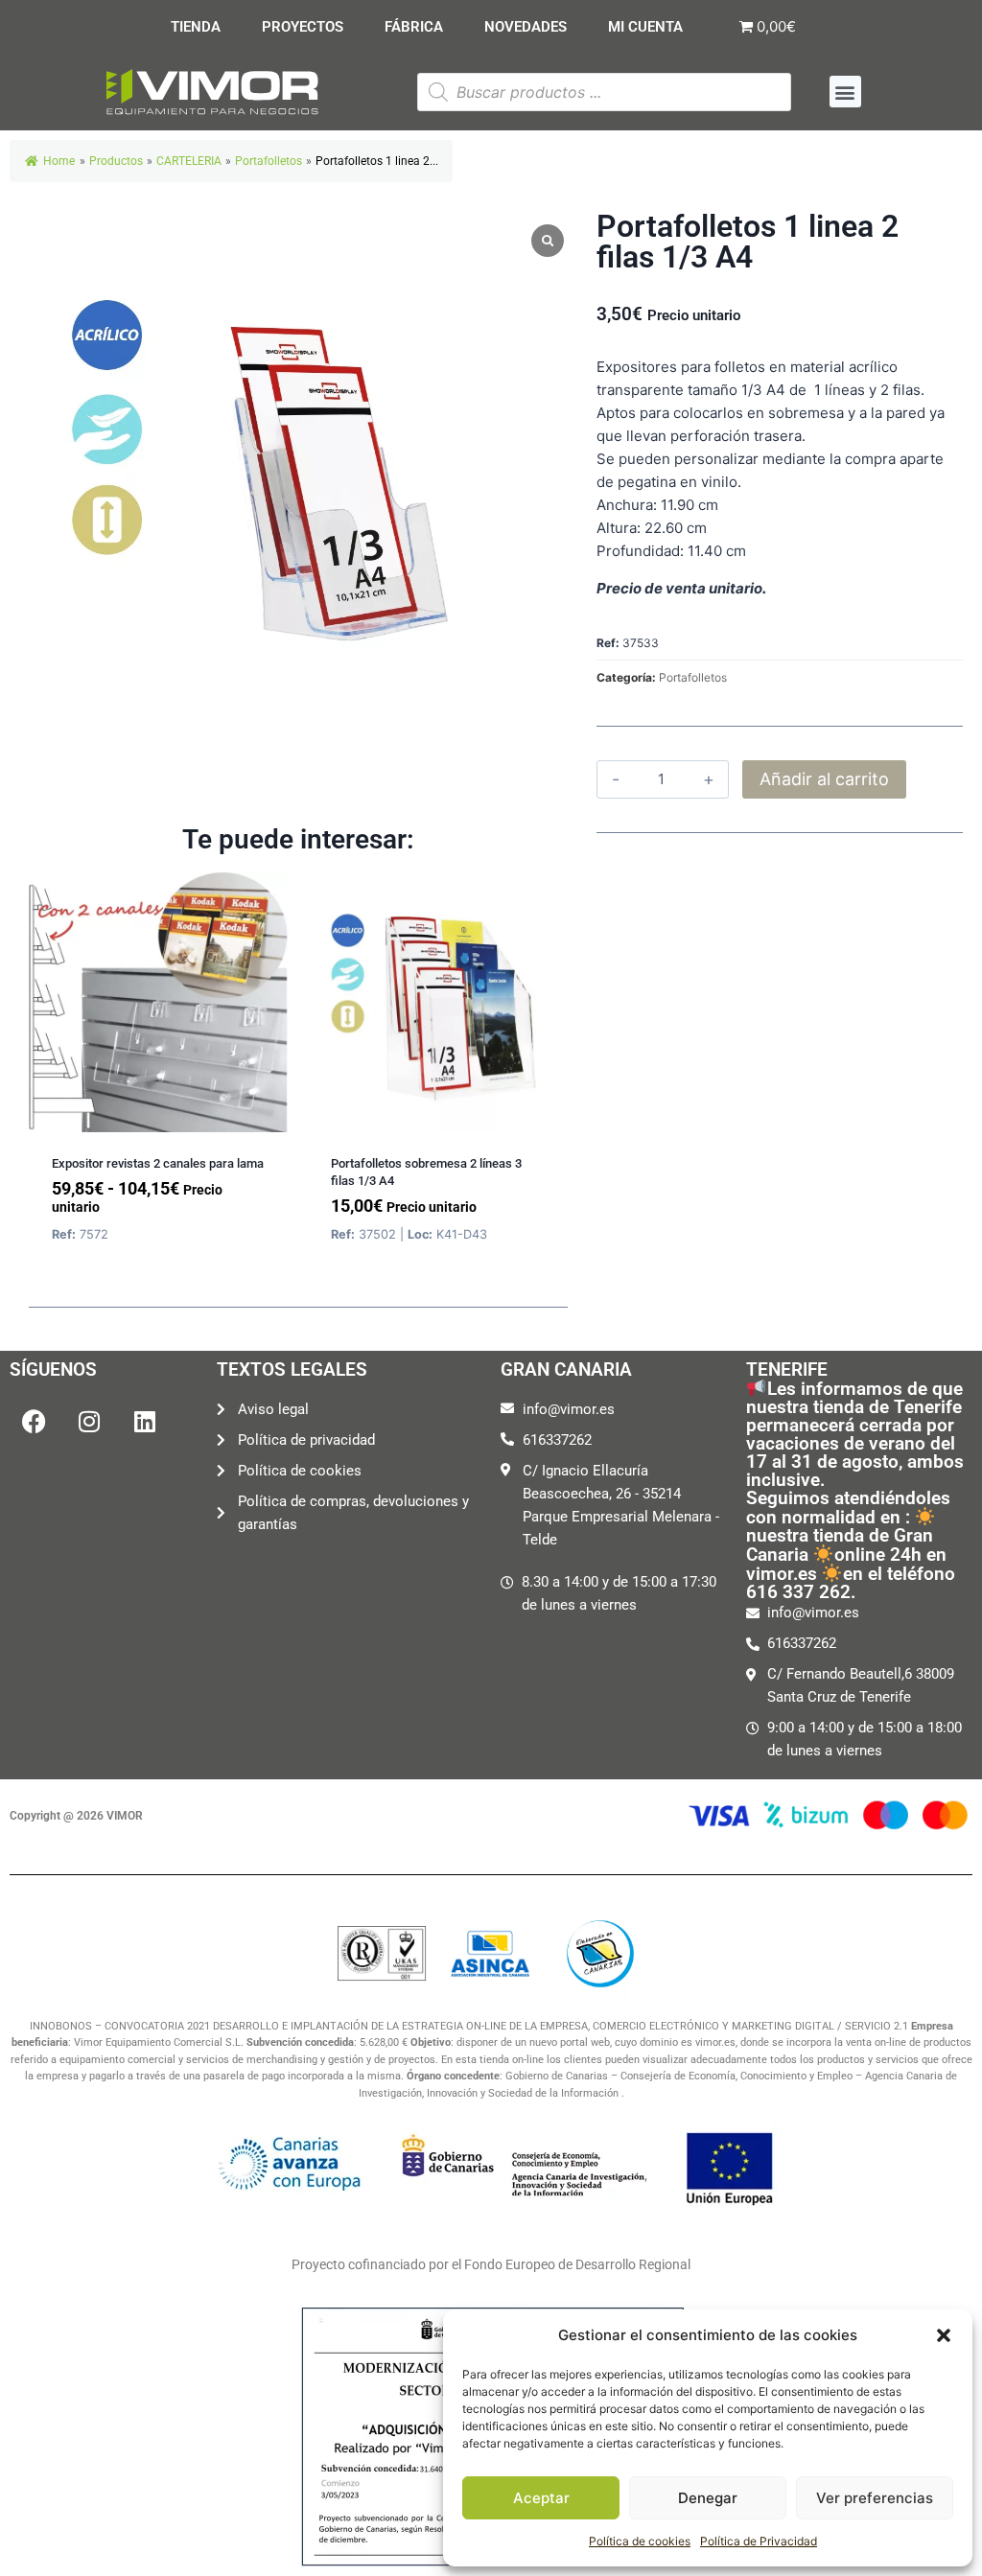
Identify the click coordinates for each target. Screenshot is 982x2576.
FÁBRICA (414, 27)
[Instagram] (89, 1422)
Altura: (619, 528)
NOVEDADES (526, 27)
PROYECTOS (303, 27)
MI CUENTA (645, 27)
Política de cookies (640, 2541)
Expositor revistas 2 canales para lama (158, 1163)
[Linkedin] (145, 1422)
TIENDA (196, 27)
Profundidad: (640, 551)
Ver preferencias (875, 2498)
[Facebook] (34, 1422)
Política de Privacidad (759, 2541)
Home (59, 161)
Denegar (708, 2498)
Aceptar (541, 2498)
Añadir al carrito (824, 779)
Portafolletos (693, 677)
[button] (944, 2335)
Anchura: (627, 505)
